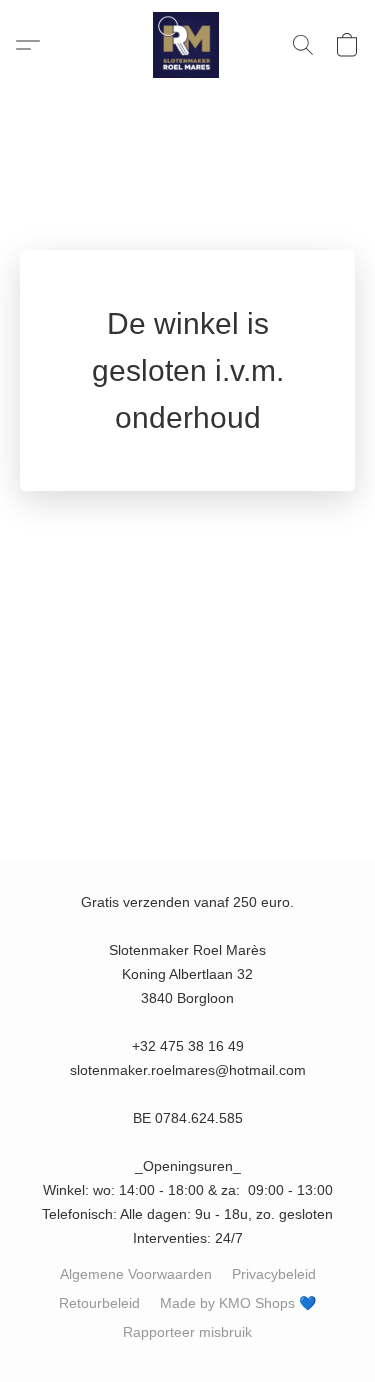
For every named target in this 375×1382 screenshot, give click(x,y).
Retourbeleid (99, 1303)
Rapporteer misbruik (187, 1332)
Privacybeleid (274, 1274)
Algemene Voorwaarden (136, 1274)
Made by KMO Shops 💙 (238, 1303)
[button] (188, 45)
